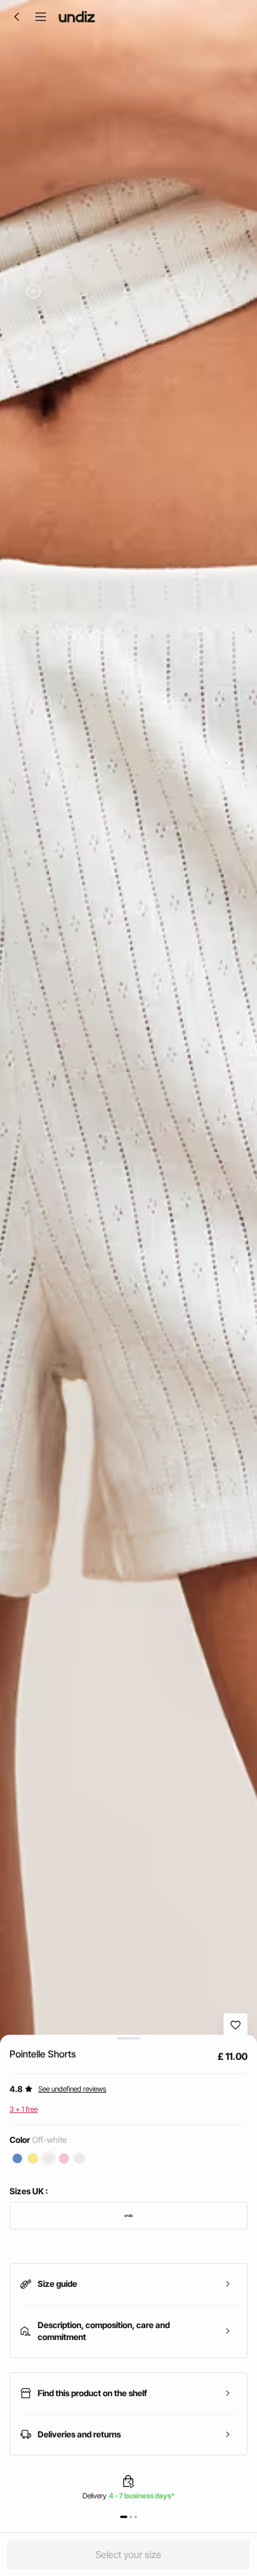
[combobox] (128, 2216)
